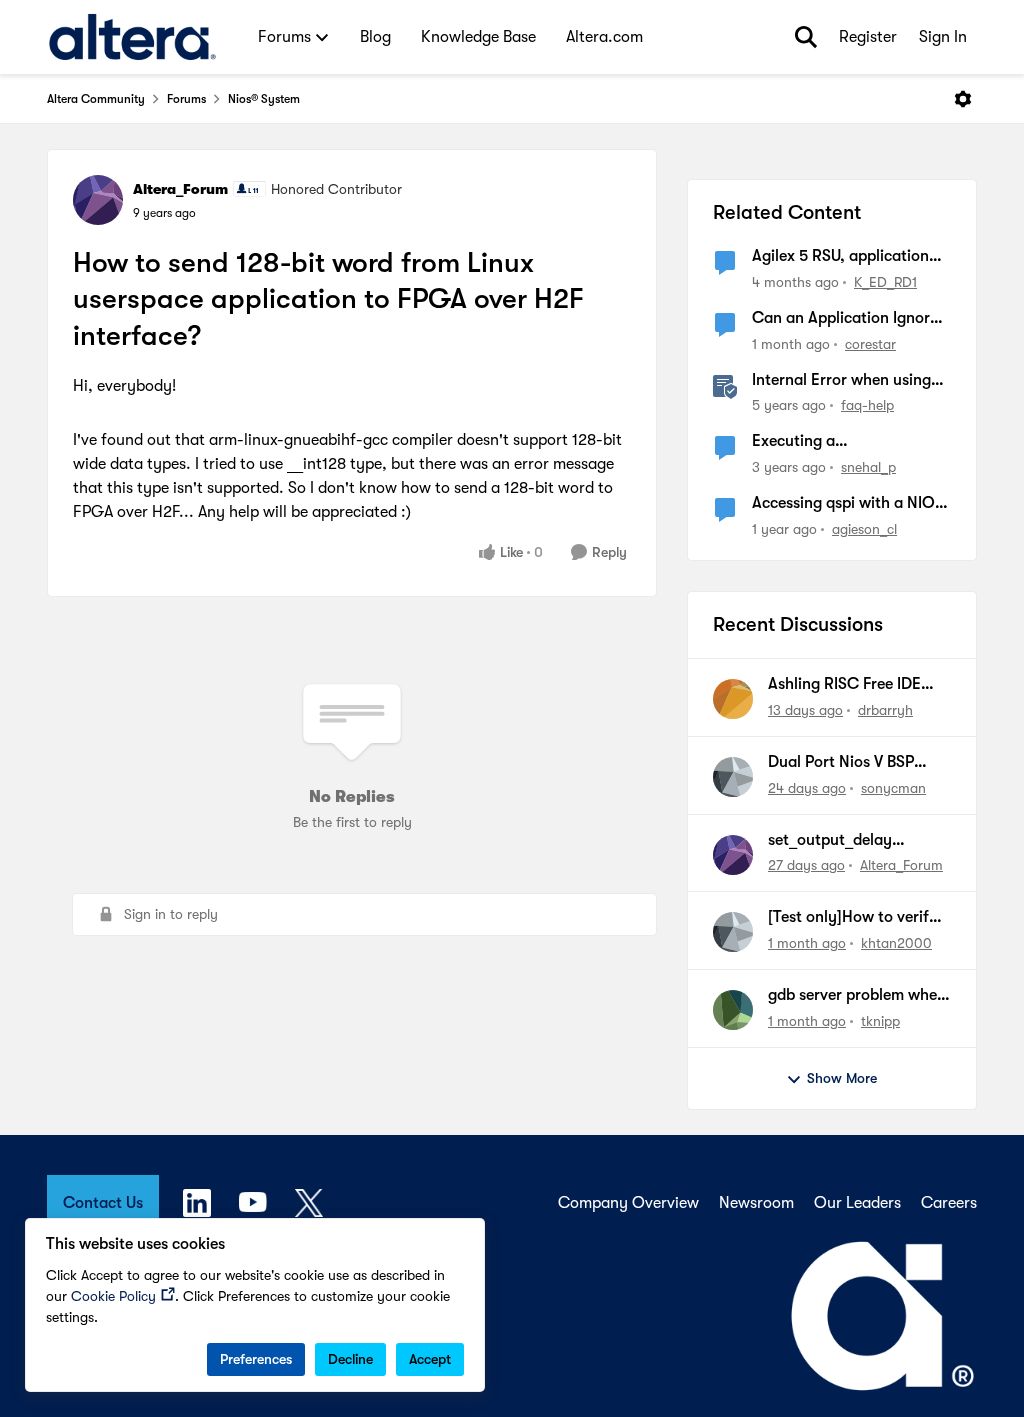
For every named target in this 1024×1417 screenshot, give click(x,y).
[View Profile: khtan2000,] (733, 932)
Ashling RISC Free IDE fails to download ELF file (857, 685)
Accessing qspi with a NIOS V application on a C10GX (848, 504)
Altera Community (96, 99)
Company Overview (628, 1203)
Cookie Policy (113, 1296)
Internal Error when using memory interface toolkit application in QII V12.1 (841, 381)
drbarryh (885, 710)
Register (868, 37)
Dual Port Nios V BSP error (841, 763)
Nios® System (264, 99)
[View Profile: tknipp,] (733, 1010)
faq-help (867, 405)
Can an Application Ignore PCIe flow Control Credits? (847, 319)
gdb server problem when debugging (857, 996)
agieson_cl (864, 529)
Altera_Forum (180, 189)
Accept (430, 1359)
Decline (350, 1359)
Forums (186, 99)
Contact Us (103, 1203)
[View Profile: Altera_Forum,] (733, 855)
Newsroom (756, 1203)
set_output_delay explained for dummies (848, 841)
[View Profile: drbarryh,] (733, 699)
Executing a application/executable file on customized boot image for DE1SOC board (846, 442)
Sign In (943, 37)
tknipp (880, 1021)
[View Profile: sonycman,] (733, 777)
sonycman (893, 788)
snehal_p (868, 467)
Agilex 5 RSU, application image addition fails (840, 257)
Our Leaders (857, 1203)
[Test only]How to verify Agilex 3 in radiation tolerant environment (853, 918)
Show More (842, 1078)
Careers (949, 1203)
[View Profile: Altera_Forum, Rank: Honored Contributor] (98, 200)
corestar (870, 344)
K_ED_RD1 (885, 282)
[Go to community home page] (132, 37)
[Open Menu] (963, 99)
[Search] (806, 37)
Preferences (256, 1359)
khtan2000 (896, 943)
